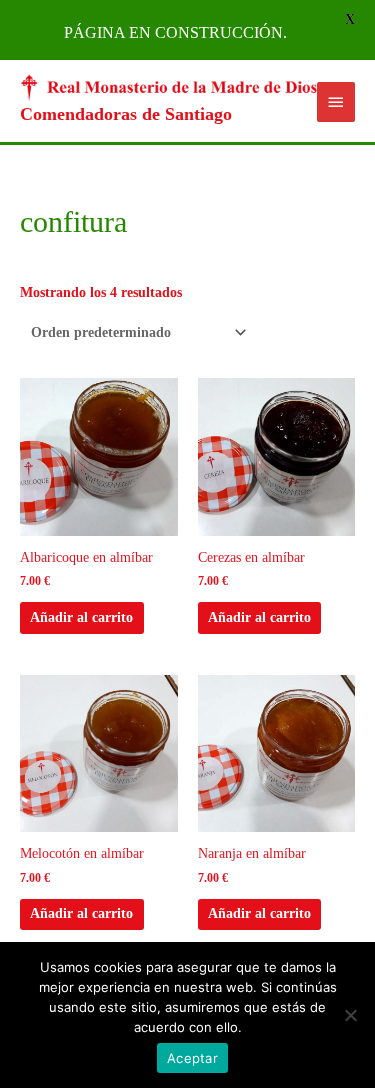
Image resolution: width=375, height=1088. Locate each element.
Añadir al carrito (81, 617)
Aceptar (192, 1058)
